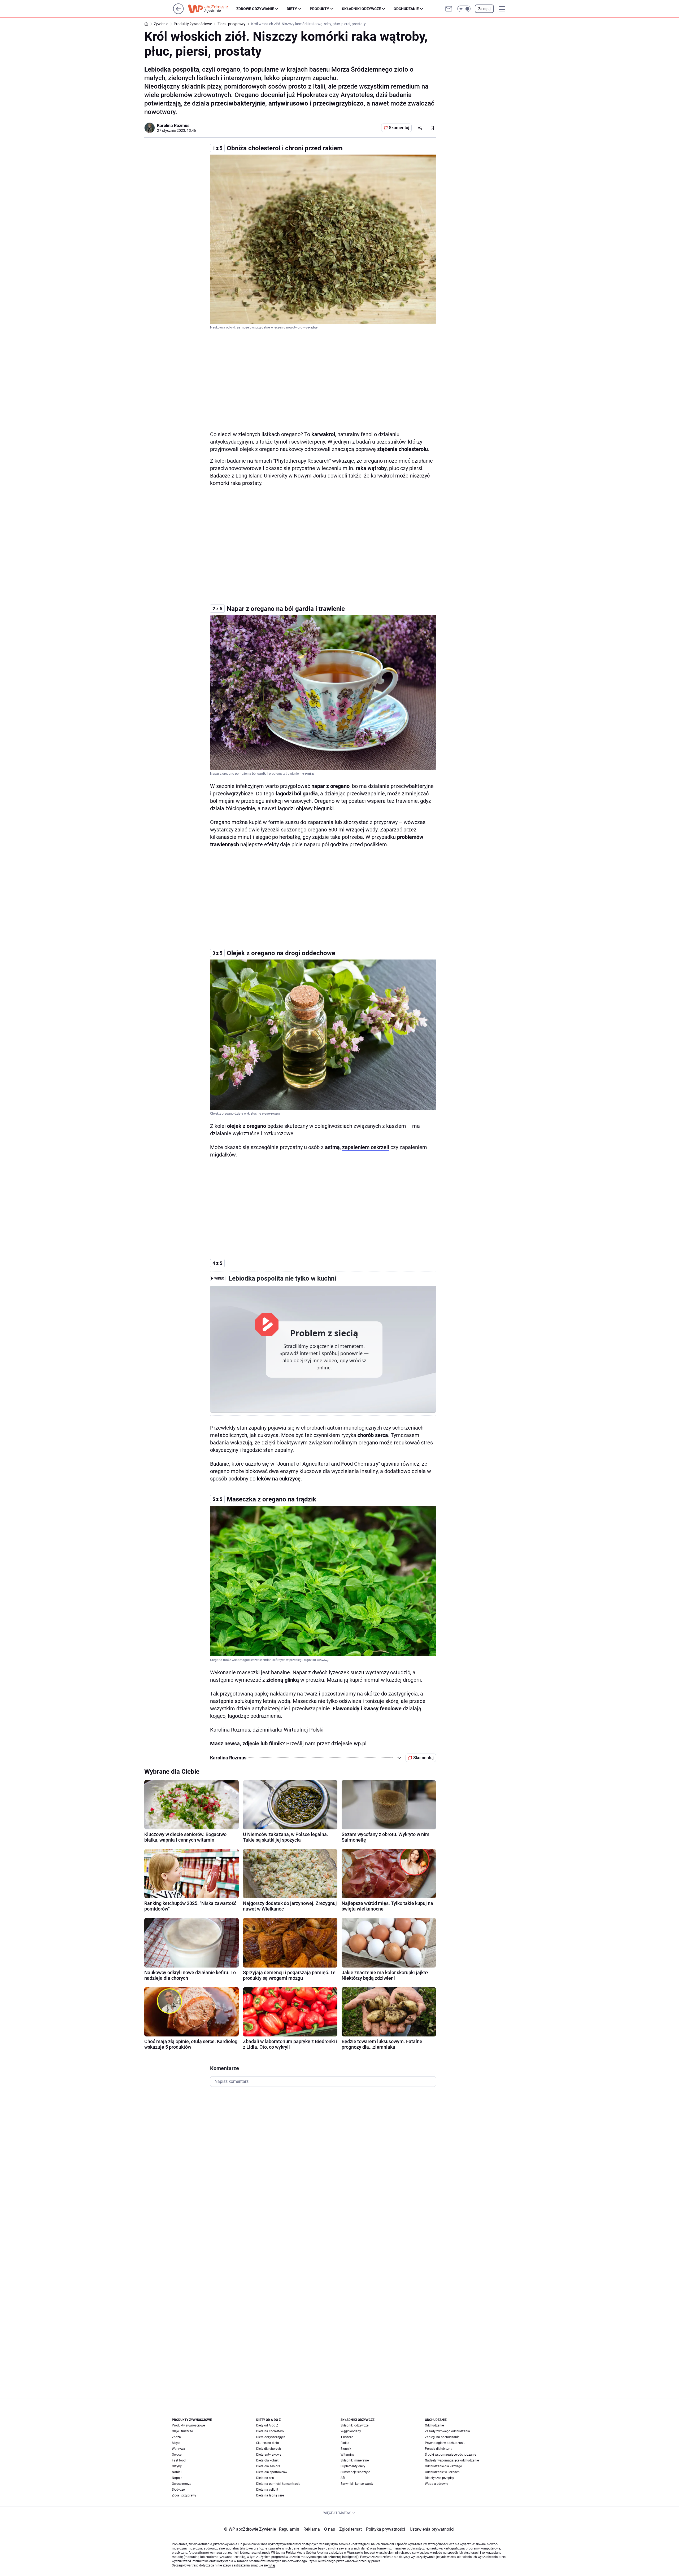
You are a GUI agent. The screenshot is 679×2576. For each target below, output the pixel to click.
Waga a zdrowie (436, 2484)
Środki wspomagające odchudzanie (451, 2455)
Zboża (176, 2437)
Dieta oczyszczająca (271, 2437)
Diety (292, 9)
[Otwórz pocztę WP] (449, 9)
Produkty (319, 9)
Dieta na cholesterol (270, 2431)
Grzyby (177, 2466)
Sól (343, 2478)
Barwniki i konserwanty (357, 2484)
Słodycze (178, 2490)
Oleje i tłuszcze (182, 2431)
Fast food (179, 2460)
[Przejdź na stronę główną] (178, 13)
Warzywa (179, 2449)
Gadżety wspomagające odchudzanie (452, 2460)
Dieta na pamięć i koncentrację (278, 2484)
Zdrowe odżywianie (255, 9)
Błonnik (346, 2449)
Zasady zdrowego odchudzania (447, 2431)
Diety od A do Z (267, 2425)
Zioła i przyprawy (184, 2495)
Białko (345, 2443)
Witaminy (347, 2455)
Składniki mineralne (355, 2460)
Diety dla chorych (269, 2449)
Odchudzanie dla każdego (443, 2466)
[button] (464, 9)
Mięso (176, 2443)
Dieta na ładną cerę (270, 2495)
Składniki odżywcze (361, 9)
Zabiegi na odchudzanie (442, 2437)
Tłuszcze (347, 2437)
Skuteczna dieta (268, 2443)
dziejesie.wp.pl (349, 1743)
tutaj (272, 2565)
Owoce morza (182, 2484)
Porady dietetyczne (439, 2449)
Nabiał (177, 2472)
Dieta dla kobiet (267, 2460)
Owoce (177, 2455)
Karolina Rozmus (173, 126)
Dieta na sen (265, 2478)
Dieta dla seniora (268, 2466)
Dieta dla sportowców (272, 2472)
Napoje (177, 2478)
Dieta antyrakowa (269, 2455)
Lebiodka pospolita (172, 69)
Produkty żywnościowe (188, 2425)
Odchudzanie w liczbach (442, 2472)
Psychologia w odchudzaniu (445, 2443)
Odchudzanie (406, 9)
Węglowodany (351, 2431)
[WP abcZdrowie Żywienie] (212, 9)
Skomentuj (399, 128)
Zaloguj (484, 9)
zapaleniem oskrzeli (366, 1147)
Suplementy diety (353, 2466)
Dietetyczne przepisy (439, 2478)
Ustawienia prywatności (431, 2529)
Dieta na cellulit (267, 2490)
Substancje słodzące (355, 2472)
